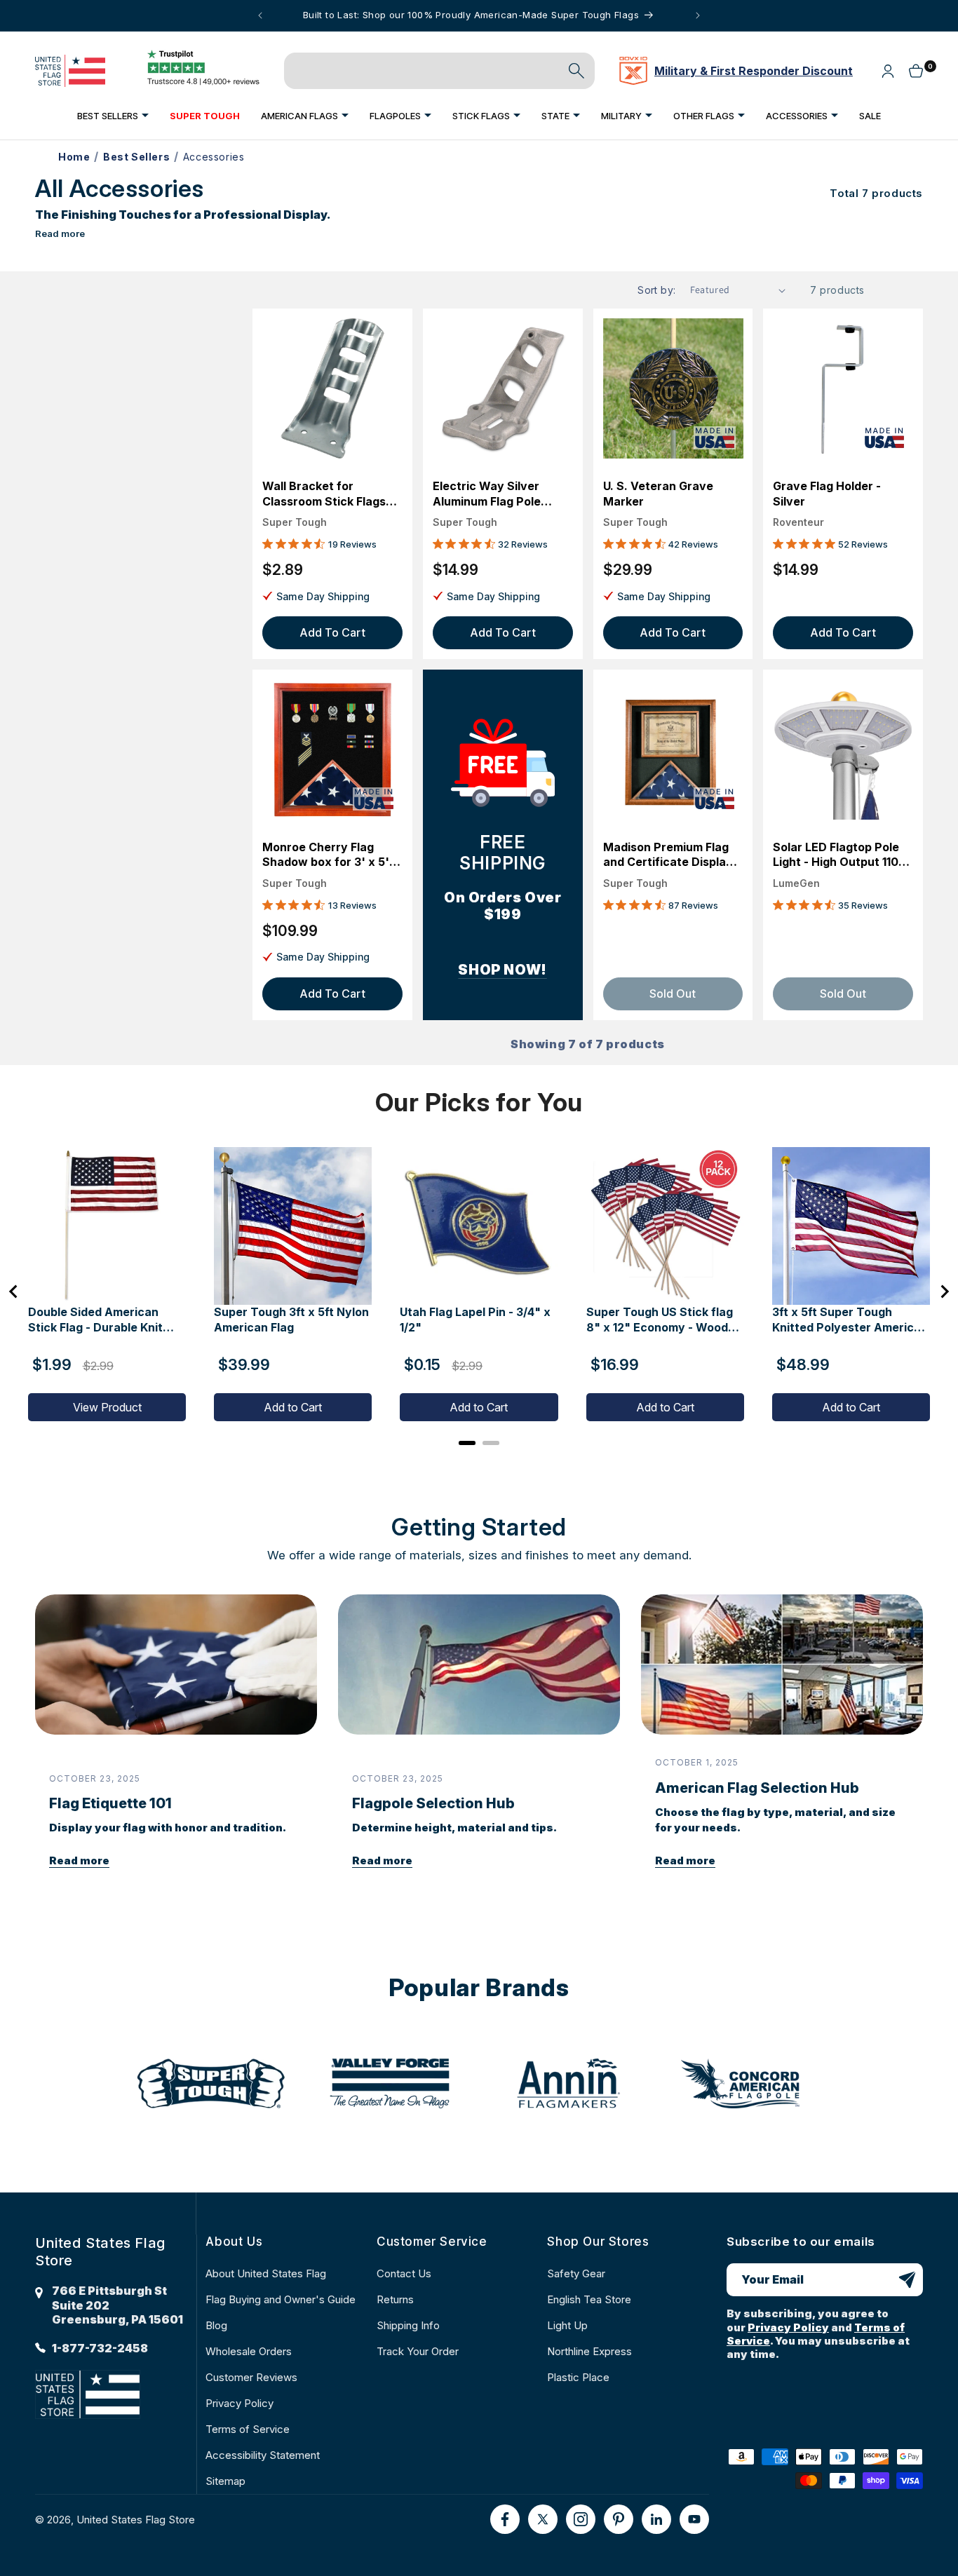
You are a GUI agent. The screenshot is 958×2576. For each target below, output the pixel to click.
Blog (216, 2325)
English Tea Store (589, 2299)
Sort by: (656, 290)
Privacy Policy (239, 2403)
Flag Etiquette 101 (110, 1803)
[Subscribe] (907, 2280)
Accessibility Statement (263, 2455)
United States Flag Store (136, 2520)
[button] (113, 115)
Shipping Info (408, 2325)
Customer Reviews (251, 2377)
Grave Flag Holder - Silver (827, 494)
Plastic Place (578, 2377)
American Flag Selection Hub (757, 1788)
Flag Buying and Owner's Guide (281, 2299)
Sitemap (225, 2481)
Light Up (567, 2325)
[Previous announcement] (260, 15)
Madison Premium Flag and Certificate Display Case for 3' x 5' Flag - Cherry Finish (668, 855)
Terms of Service (248, 2429)
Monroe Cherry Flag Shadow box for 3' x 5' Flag (326, 855)
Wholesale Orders (249, 2351)
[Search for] (576, 71)
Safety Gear (576, 2273)
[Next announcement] (698, 15)
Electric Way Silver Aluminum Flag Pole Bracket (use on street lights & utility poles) (496, 494)
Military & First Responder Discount (754, 71)
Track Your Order (418, 2351)
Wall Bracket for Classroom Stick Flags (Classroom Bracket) (324, 494)
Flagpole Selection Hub (433, 1803)
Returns (395, 2299)
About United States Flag (266, 2273)
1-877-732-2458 (100, 2348)
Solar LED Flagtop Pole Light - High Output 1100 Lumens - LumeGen (839, 855)
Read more (60, 233)
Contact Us (404, 2273)
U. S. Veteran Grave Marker (658, 494)
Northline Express (589, 2351)
